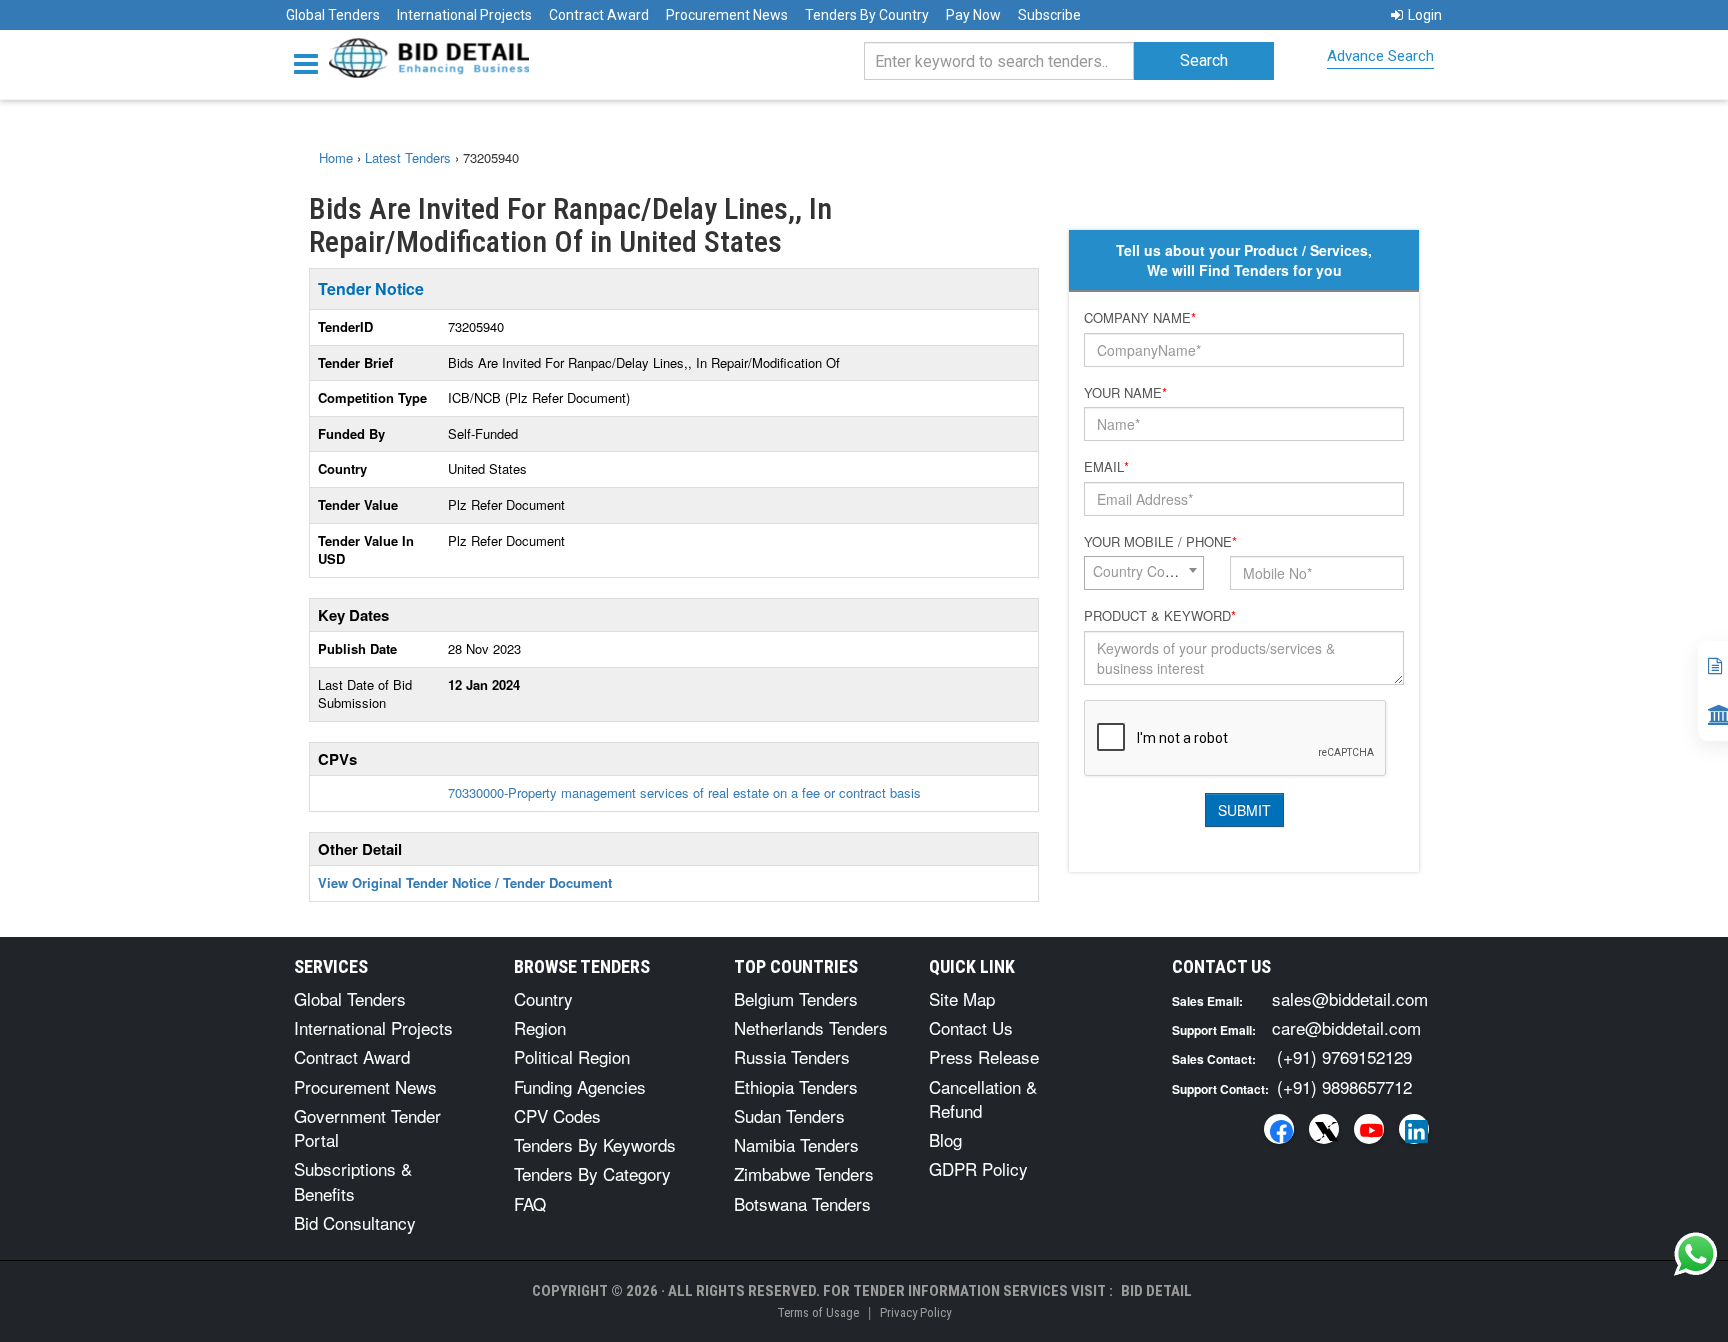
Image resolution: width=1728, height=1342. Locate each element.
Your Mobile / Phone (1160, 542)
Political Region (572, 1056)
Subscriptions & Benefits (353, 1180)
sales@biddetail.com (1350, 998)
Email (1106, 467)
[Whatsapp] (1696, 1254)
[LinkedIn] (1414, 1129)
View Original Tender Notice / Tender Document (465, 882)
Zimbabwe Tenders (804, 1173)
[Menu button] (311, 62)
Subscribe (1049, 15)
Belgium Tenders (796, 998)
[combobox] (1144, 573)
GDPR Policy (978, 1168)
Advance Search (1380, 56)
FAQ (530, 1203)
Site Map (962, 998)
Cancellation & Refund (983, 1098)
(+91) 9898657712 (1344, 1086)
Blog (945, 1139)
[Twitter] (1324, 1129)
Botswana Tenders (802, 1203)
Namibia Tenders (796, 1144)
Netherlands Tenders (811, 1027)
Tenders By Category (592, 1173)
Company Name (1140, 318)
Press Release (984, 1056)
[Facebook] (1279, 1129)
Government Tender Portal (367, 1127)
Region (540, 1027)
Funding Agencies (580, 1086)
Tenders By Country (867, 15)
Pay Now (973, 15)
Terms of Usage (818, 1312)
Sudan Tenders (789, 1115)
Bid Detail (1156, 1291)
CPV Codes (557, 1115)
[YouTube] (1369, 1129)
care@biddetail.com (1346, 1027)
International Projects (464, 15)
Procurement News (727, 15)
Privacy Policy (915, 1312)
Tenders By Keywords (595, 1144)
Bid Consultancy (355, 1222)
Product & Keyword (1160, 616)
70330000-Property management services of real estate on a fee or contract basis (684, 792)
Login (1425, 15)
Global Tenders (333, 15)
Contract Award (599, 15)
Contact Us (971, 1027)
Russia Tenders (792, 1056)
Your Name (1125, 393)
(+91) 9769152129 (1344, 1056)
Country (543, 998)
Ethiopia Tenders (796, 1086)
